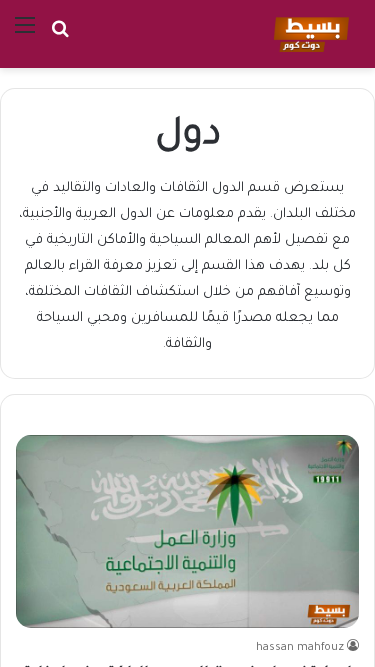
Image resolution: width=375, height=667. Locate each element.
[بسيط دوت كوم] (308, 34)
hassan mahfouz (300, 648)
